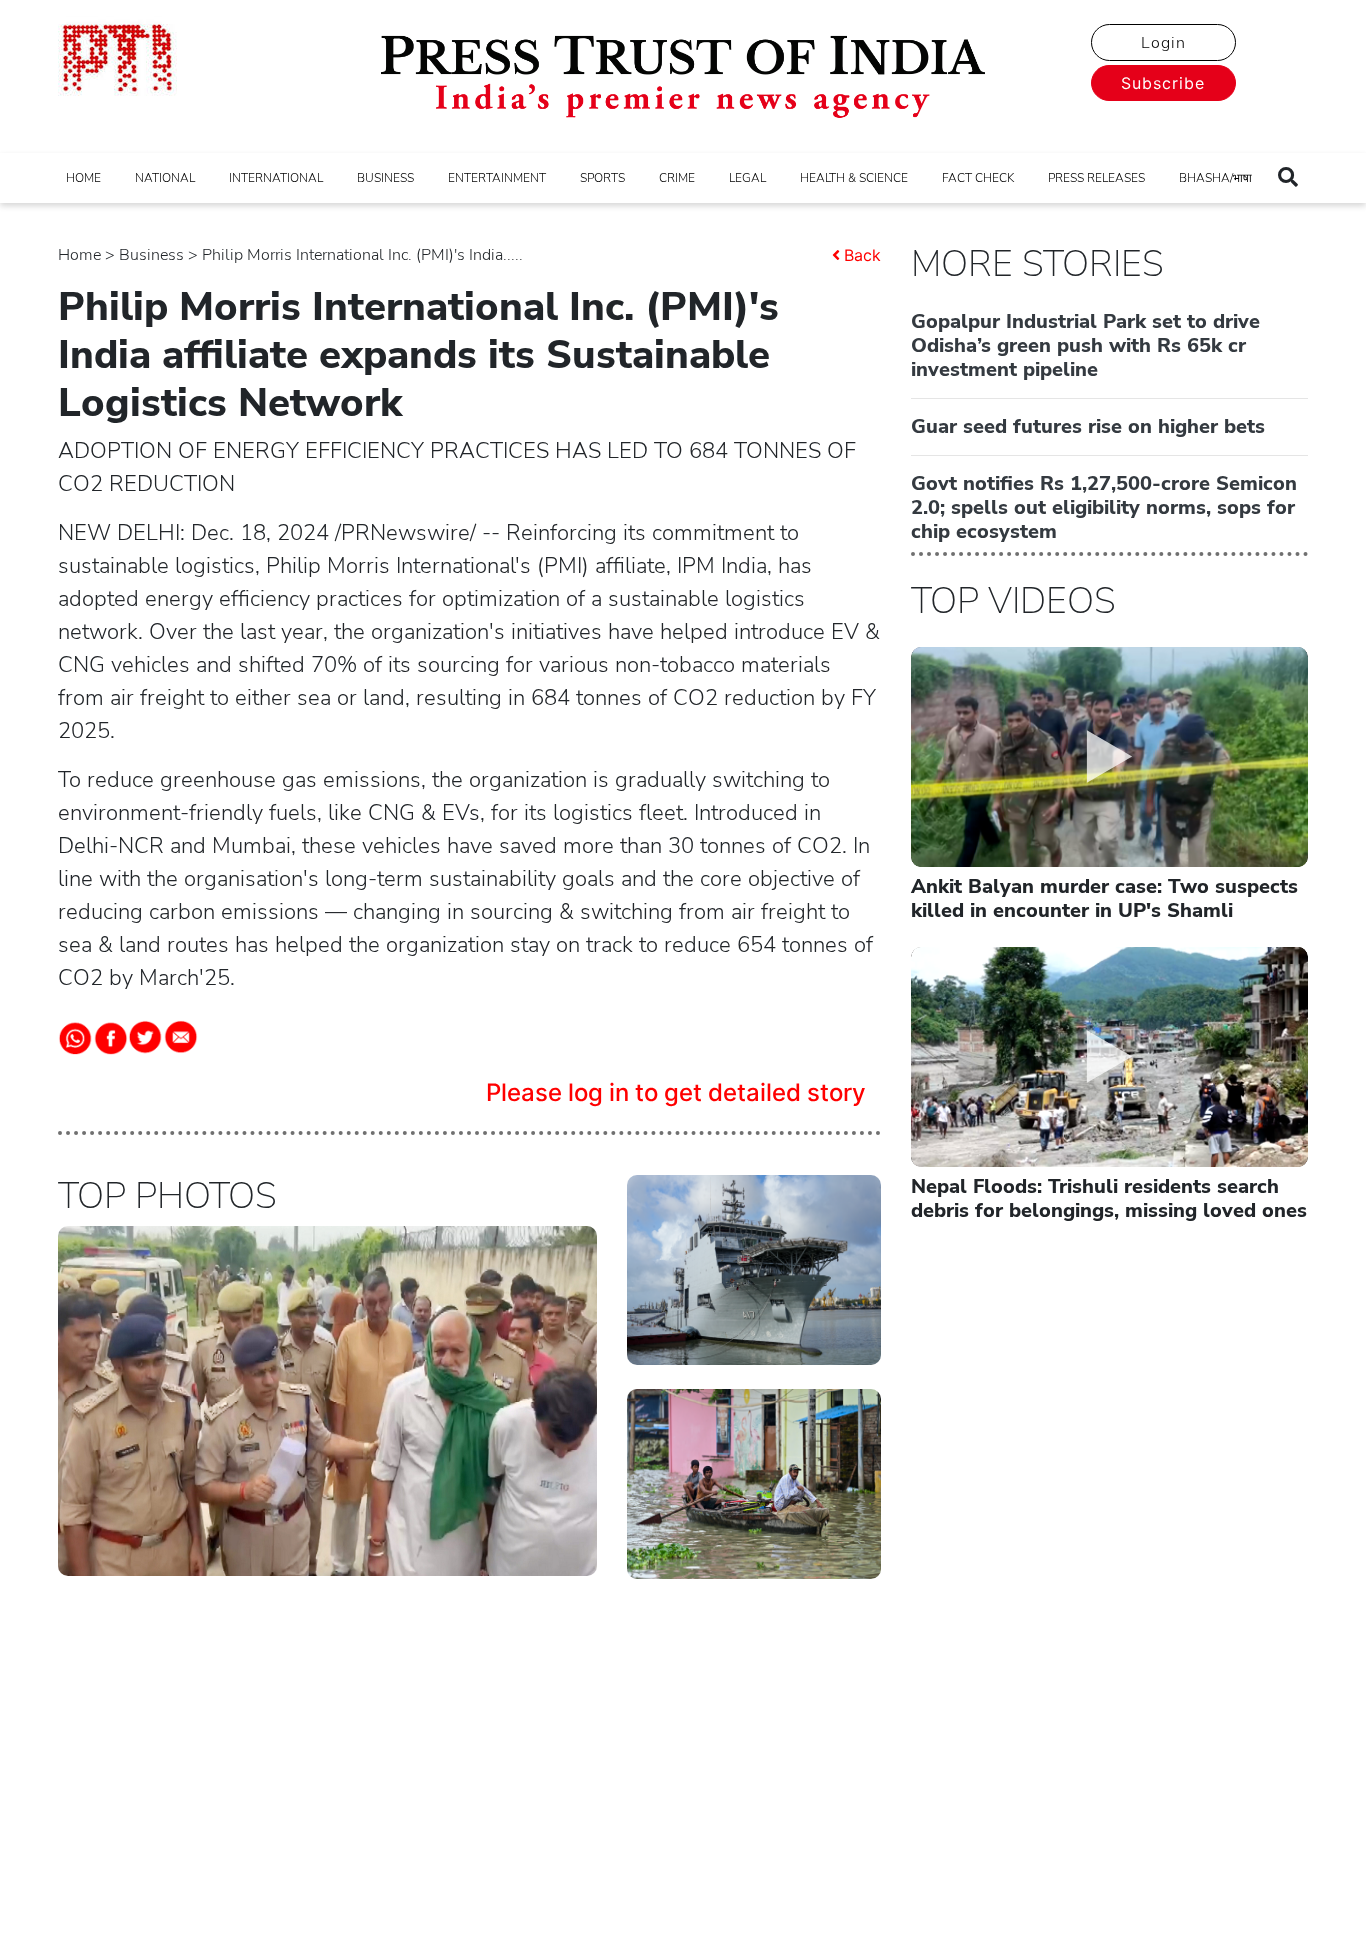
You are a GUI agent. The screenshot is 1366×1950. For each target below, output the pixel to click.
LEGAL (747, 178)
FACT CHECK (978, 178)
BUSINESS (385, 178)
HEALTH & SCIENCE (854, 178)
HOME (83, 178)
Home (79, 255)
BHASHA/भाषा (1215, 178)
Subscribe (1163, 83)
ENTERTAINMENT (497, 178)
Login (1163, 43)
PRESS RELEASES (1096, 178)
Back (862, 255)
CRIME (677, 178)
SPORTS (602, 178)
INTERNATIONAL (276, 178)
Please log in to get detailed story (676, 1092)
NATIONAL (165, 178)
